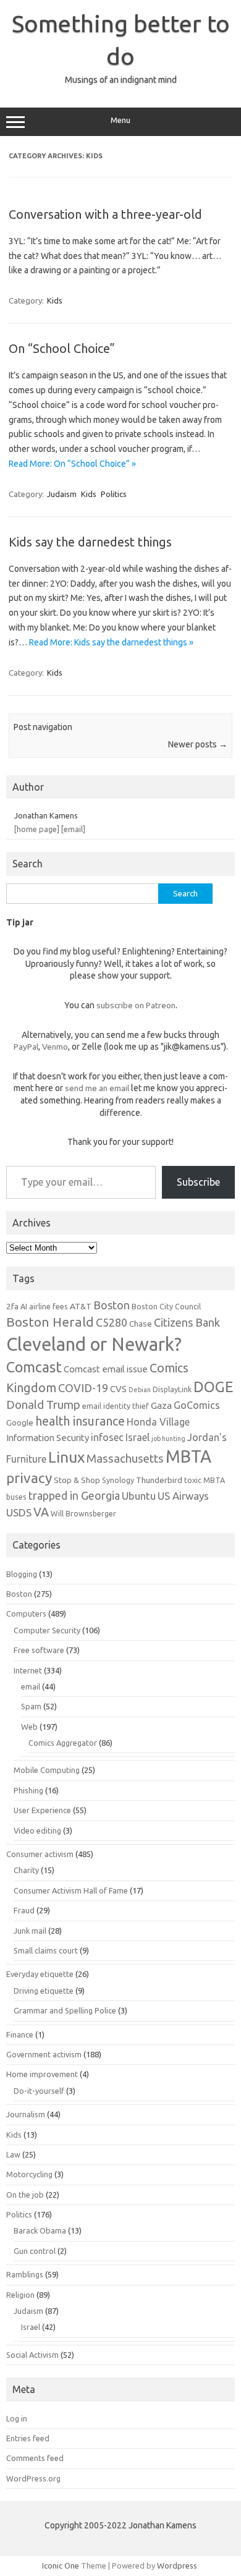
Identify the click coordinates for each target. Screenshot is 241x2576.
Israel (137, 1437)
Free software (39, 1650)
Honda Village (158, 1422)
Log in (17, 2418)
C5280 (112, 1322)
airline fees (49, 1306)
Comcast (34, 1367)
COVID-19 (83, 1388)
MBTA (188, 1456)
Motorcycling (29, 2174)
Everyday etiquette (40, 1974)
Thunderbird (159, 1480)
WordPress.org (33, 2478)
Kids (55, 300)
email (31, 1686)
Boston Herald (50, 1322)
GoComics (197, 1405)
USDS (19, 1512)
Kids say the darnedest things (90, 542)
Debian (140, 1390)
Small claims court (46, 1950)
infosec (107, 1437)
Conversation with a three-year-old (105, 214)
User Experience (42, 1810)
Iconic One (61, 2565)
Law (13, 2154)
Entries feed (28, 2438)
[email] (73, 829)
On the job (25, 2195)
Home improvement (42, 2074)
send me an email (97, 1088)
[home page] (37, 829)
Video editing (37, 1830)
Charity (26, 1870)
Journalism (26, 2114)
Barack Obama (40, 2230)
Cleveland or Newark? (94, 1344)
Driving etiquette (44, 1991)
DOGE (213, 1387)
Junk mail (30, 1931)
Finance (20, 2034)
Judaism (62, 494)
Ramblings (25, 2274)
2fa (12, 1306)
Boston (112, 1305)
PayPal (26, 1047)
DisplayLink (172, 1389)
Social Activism (32, 2355)
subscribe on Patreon (136, 1005)
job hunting (168, 1439)
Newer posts (198, 744)
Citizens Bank (187, 1322)
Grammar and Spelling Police (65, 2010)
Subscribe (198, 1182)
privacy (29, 1478)
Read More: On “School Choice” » (72, 464)
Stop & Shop (77, 1480)
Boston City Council (166, 1306)
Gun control (35, 2251)
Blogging (22, 1574)
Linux (66, 1457)
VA (41, 1512)
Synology (118, 1480)
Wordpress (177, 2565)
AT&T (81, 1306)
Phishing (28, 1790)
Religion (20, 2295)
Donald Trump (43, 1405)
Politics (114, 494)
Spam (31, 1706)
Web (29, 1727)
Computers (26, 1613)
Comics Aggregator (63, 1743)
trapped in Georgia (74, 1495)
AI (24, 1306)
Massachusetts (125, 1459)
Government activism (44, 2054)
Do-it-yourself (39, 2091)
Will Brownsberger (83, 1513)
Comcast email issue (106, 1369)
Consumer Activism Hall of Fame (71, 1890)
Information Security (48, 1438)
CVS (118, 1389)
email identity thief (116, 1406)
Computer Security (47, 1630)
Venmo (55, 1047)
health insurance (80, 1421)
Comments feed (35, 2458)
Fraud (24, 1910)
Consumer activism (40, 1854)
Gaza (161, 1405)
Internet (28, 1670)
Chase (141, 1324)
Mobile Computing (47, 1770)
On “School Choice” (62, 348)
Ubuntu (139, 1496)
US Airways (183, 1496)
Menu (120, 120)
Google (20, 1422)
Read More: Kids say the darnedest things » (111, 642)
